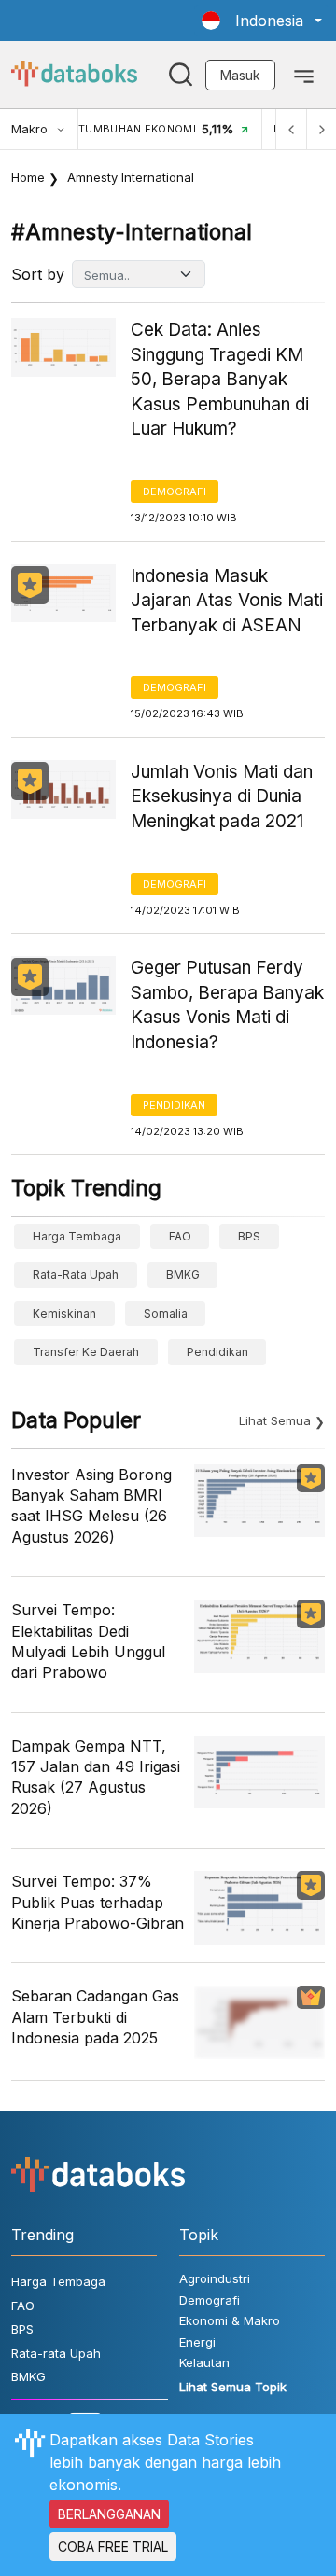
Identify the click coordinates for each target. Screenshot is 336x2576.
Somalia (166, 1314)
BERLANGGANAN (109, 2514)
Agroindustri (215, 2278)
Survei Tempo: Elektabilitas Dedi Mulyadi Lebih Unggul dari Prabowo (88, 1641)
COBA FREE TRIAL (113, 2547)
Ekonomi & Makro (230, 2320)
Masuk (240, 75)
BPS (249, 1236)
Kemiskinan (64, 1314)
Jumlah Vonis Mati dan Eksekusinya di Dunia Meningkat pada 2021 (222, 796)
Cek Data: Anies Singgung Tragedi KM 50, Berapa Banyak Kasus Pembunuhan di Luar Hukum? (220, 379)
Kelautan (204, 2362)
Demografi (175, 492)
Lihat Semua (275, 1420)
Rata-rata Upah (76, 1274)
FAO (180, 1236)
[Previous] (291, 129)
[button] (262, 21)
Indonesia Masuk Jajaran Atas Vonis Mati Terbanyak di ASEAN (227, 601)
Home (28, 177)
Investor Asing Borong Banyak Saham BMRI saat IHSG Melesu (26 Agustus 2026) (91, 1506)
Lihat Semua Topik (233, 2387)
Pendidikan (174, 1105)
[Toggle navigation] (304, 75)
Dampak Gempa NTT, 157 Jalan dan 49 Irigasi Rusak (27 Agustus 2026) (96, 1777)
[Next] (321, 129)
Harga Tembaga (77, 1236)
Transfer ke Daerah (86, 1352)
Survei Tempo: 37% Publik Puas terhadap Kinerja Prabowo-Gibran (98, 1902)
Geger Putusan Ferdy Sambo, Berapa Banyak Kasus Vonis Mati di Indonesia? (227, 1005)
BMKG (183, 1274)
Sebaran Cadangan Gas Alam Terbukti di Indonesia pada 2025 (95, 2017)
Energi (197, 2342)
